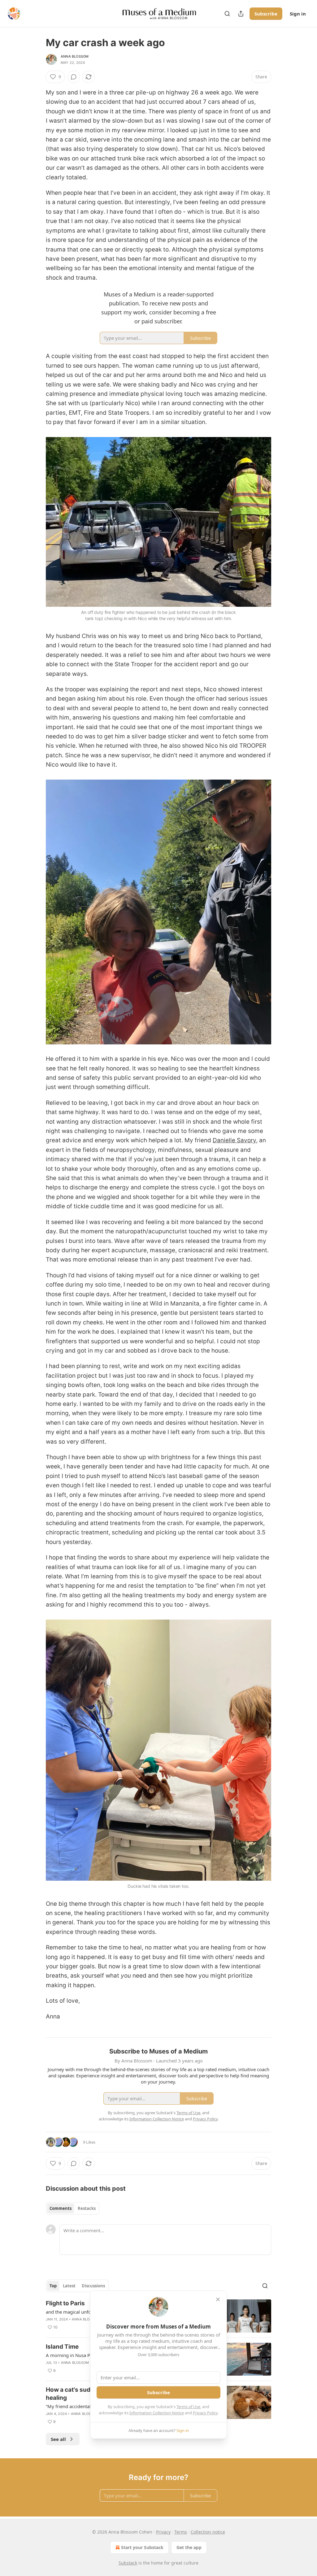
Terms (181, 2532)
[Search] (227, 14)
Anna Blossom (75, 56)
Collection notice (208, 2532)
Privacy (163, 2532)
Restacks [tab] (87, 2208)
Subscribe (266, 14)
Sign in (298, 14)
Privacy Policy (205, 2413)
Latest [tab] (69, 2286)
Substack (128, 2563)
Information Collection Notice (157, 2413)
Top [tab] (53, 2286)
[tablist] (73, 2208)
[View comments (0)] (74, 77)
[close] (218, 2299)
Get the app (189, 2547)
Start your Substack (142, 2547)
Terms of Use (188, 2407)
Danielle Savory (234, 1140)
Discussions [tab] (93, 2286)
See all (58, 2439)
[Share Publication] (241, 14)
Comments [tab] (61, 2208)
